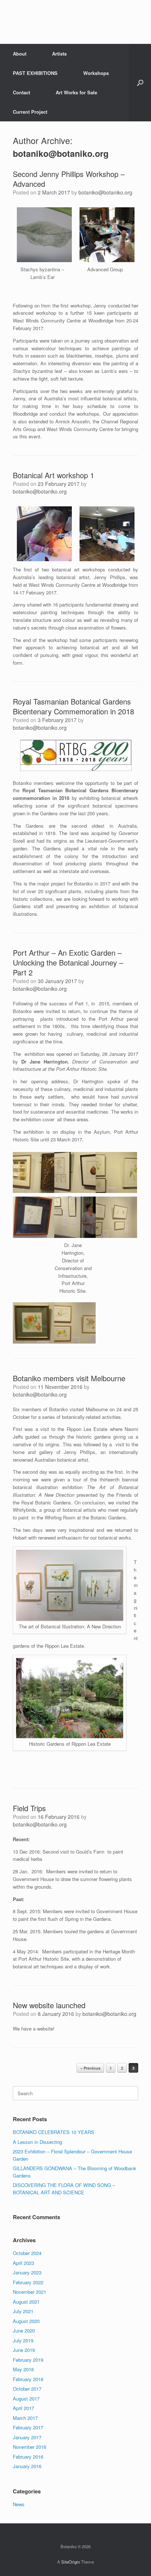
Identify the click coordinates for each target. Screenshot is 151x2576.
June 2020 (24, 2331)
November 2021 (30, 2292)
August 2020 (26, 2321)
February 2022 (28, 2282)
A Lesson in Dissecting (37, 2142)
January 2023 (27, 2272)
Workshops (96, 73)
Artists (59, 54)
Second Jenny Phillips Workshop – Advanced (69, 179)
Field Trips (29, 1808)
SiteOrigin (71, 2562)
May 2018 (23, 2369)
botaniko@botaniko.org (61, 153)
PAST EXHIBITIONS (35, 73)
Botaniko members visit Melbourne (69, 1378)
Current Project (30, 112)
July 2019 (23, 2340)
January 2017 (27, 2437)
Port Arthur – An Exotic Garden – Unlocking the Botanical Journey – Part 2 (68, 962)
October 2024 (27, 2253)
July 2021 (23, 2311)
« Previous (90, 2068)
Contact (21, 92)
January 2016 (27, 2466)
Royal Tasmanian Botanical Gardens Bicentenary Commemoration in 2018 (73, 706)
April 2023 (23, 2263)
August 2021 (26, 2302)
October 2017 (27, 2389)
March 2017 (25, 2418)
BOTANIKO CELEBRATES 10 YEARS (54, 2132)
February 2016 (28, 2457)
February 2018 (28, 2379)
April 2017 (23, 2408)
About (20, 54)
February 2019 (28, 2360)
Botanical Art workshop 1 (54, 475)
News (19, 2504)
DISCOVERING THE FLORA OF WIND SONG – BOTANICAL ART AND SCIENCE (64, 2189)
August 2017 (26, 2399)
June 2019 (24, 2350)
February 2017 (28, 2427)
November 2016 (30, 2447)
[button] (140, 83)
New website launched (49, 2005)
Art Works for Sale (76, 92)
